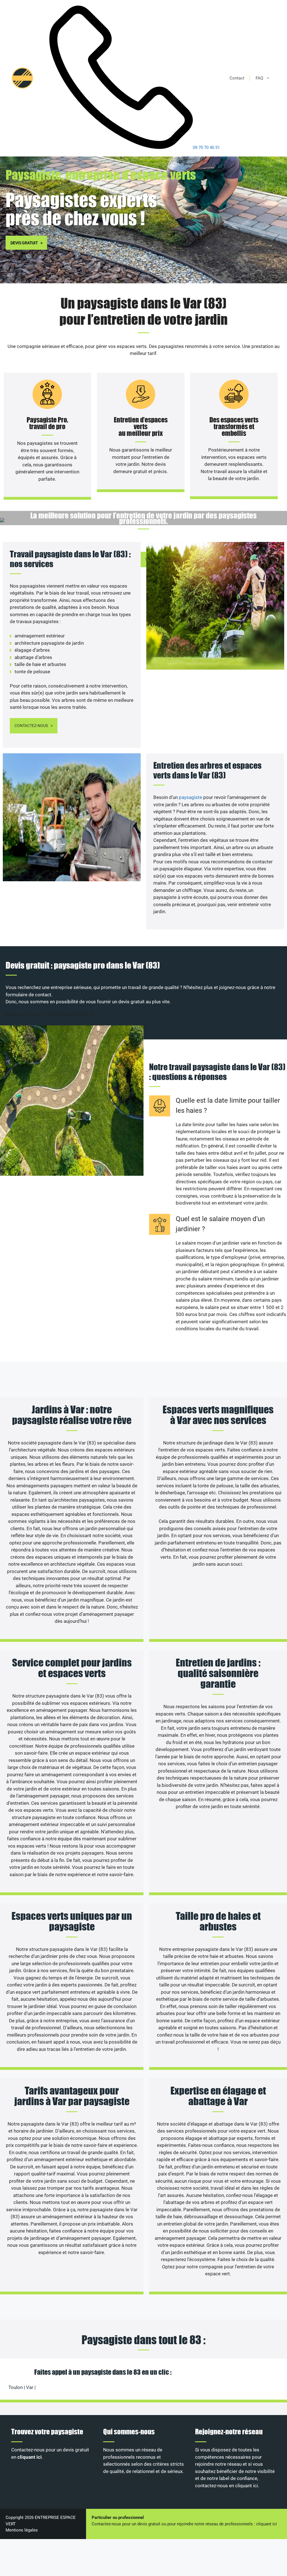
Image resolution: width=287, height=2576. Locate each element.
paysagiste (191, 797)
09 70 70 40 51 (206, 148)
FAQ (259, 78)
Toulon (16, 2387)
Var (30, 2387)
